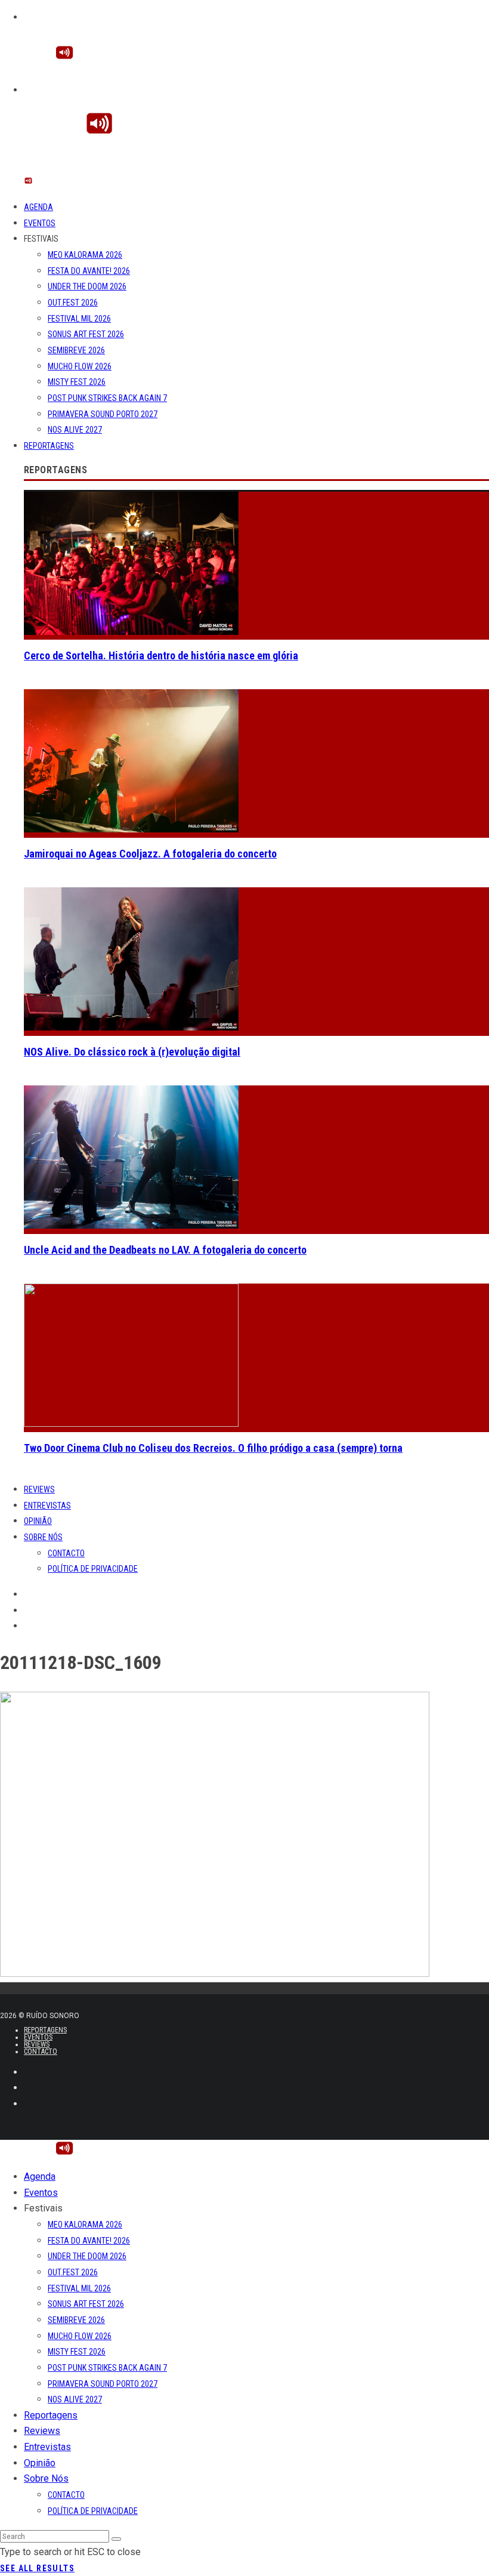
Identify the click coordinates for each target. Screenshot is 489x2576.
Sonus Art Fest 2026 (86, 334)
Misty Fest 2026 (77, 382)
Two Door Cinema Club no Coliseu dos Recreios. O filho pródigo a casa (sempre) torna (213, 1448)
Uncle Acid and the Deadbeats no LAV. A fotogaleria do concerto (165, 1250)
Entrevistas (47, 1506)
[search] (116, 2539)
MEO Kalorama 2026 (85, 255)
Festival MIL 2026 (79, 319)
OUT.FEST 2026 (73, 303)
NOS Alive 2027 (75, 430)
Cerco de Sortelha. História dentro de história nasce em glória (161, 655)
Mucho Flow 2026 (80, 366)
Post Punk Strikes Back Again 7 (107, 398)
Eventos (40, 223)
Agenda (38, 207)
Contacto (66, 1553)
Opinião (38, 1521)
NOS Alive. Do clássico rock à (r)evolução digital (132, 1052)
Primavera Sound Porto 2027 (103, 414)
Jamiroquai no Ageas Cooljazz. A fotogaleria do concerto (150, 854)
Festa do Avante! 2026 (89, 271)
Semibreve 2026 (76, 350)
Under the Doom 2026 (87, 286)
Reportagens (49, 446)
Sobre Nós (43, 1537)
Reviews (39, 1489)
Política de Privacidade (93, 1569)
